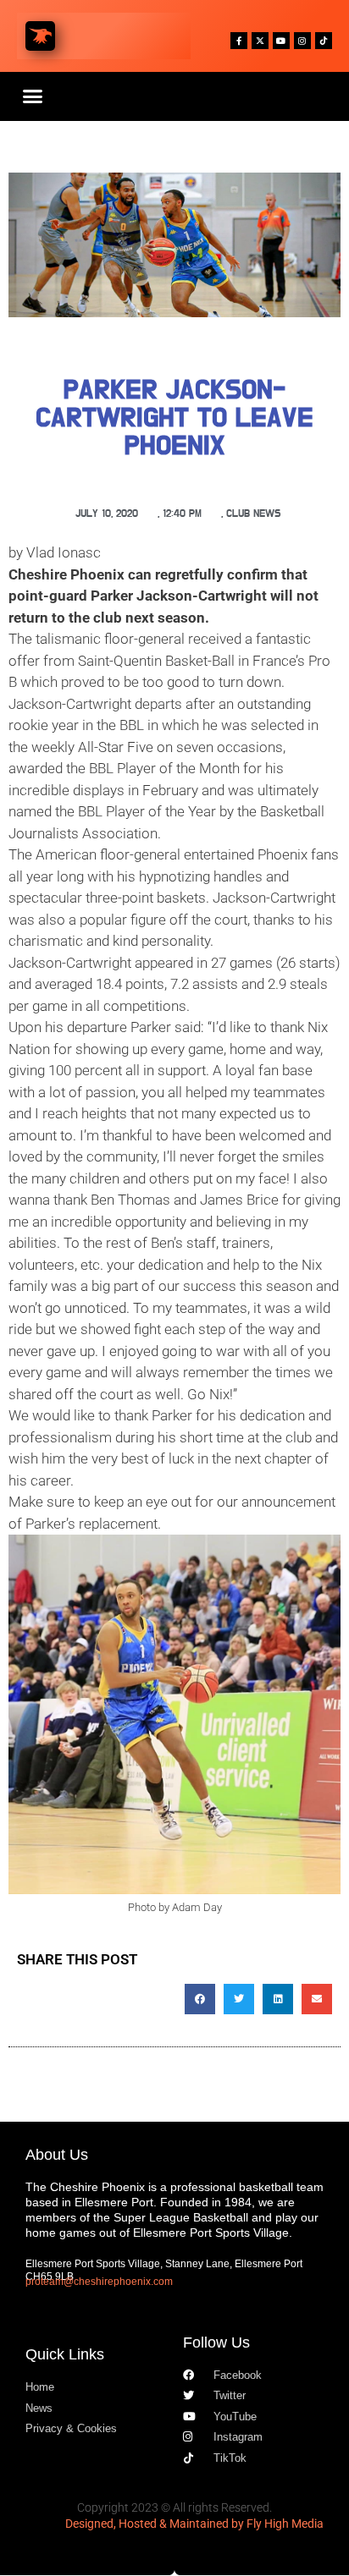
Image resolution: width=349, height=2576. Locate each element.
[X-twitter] (260, 41)
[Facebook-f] (239, 41)
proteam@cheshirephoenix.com (99, 2282)
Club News (254, 514)
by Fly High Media (277, 2524)
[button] (33, 96)
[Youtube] (281, 41)
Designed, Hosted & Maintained (147, 2524)
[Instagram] (302, 41)
